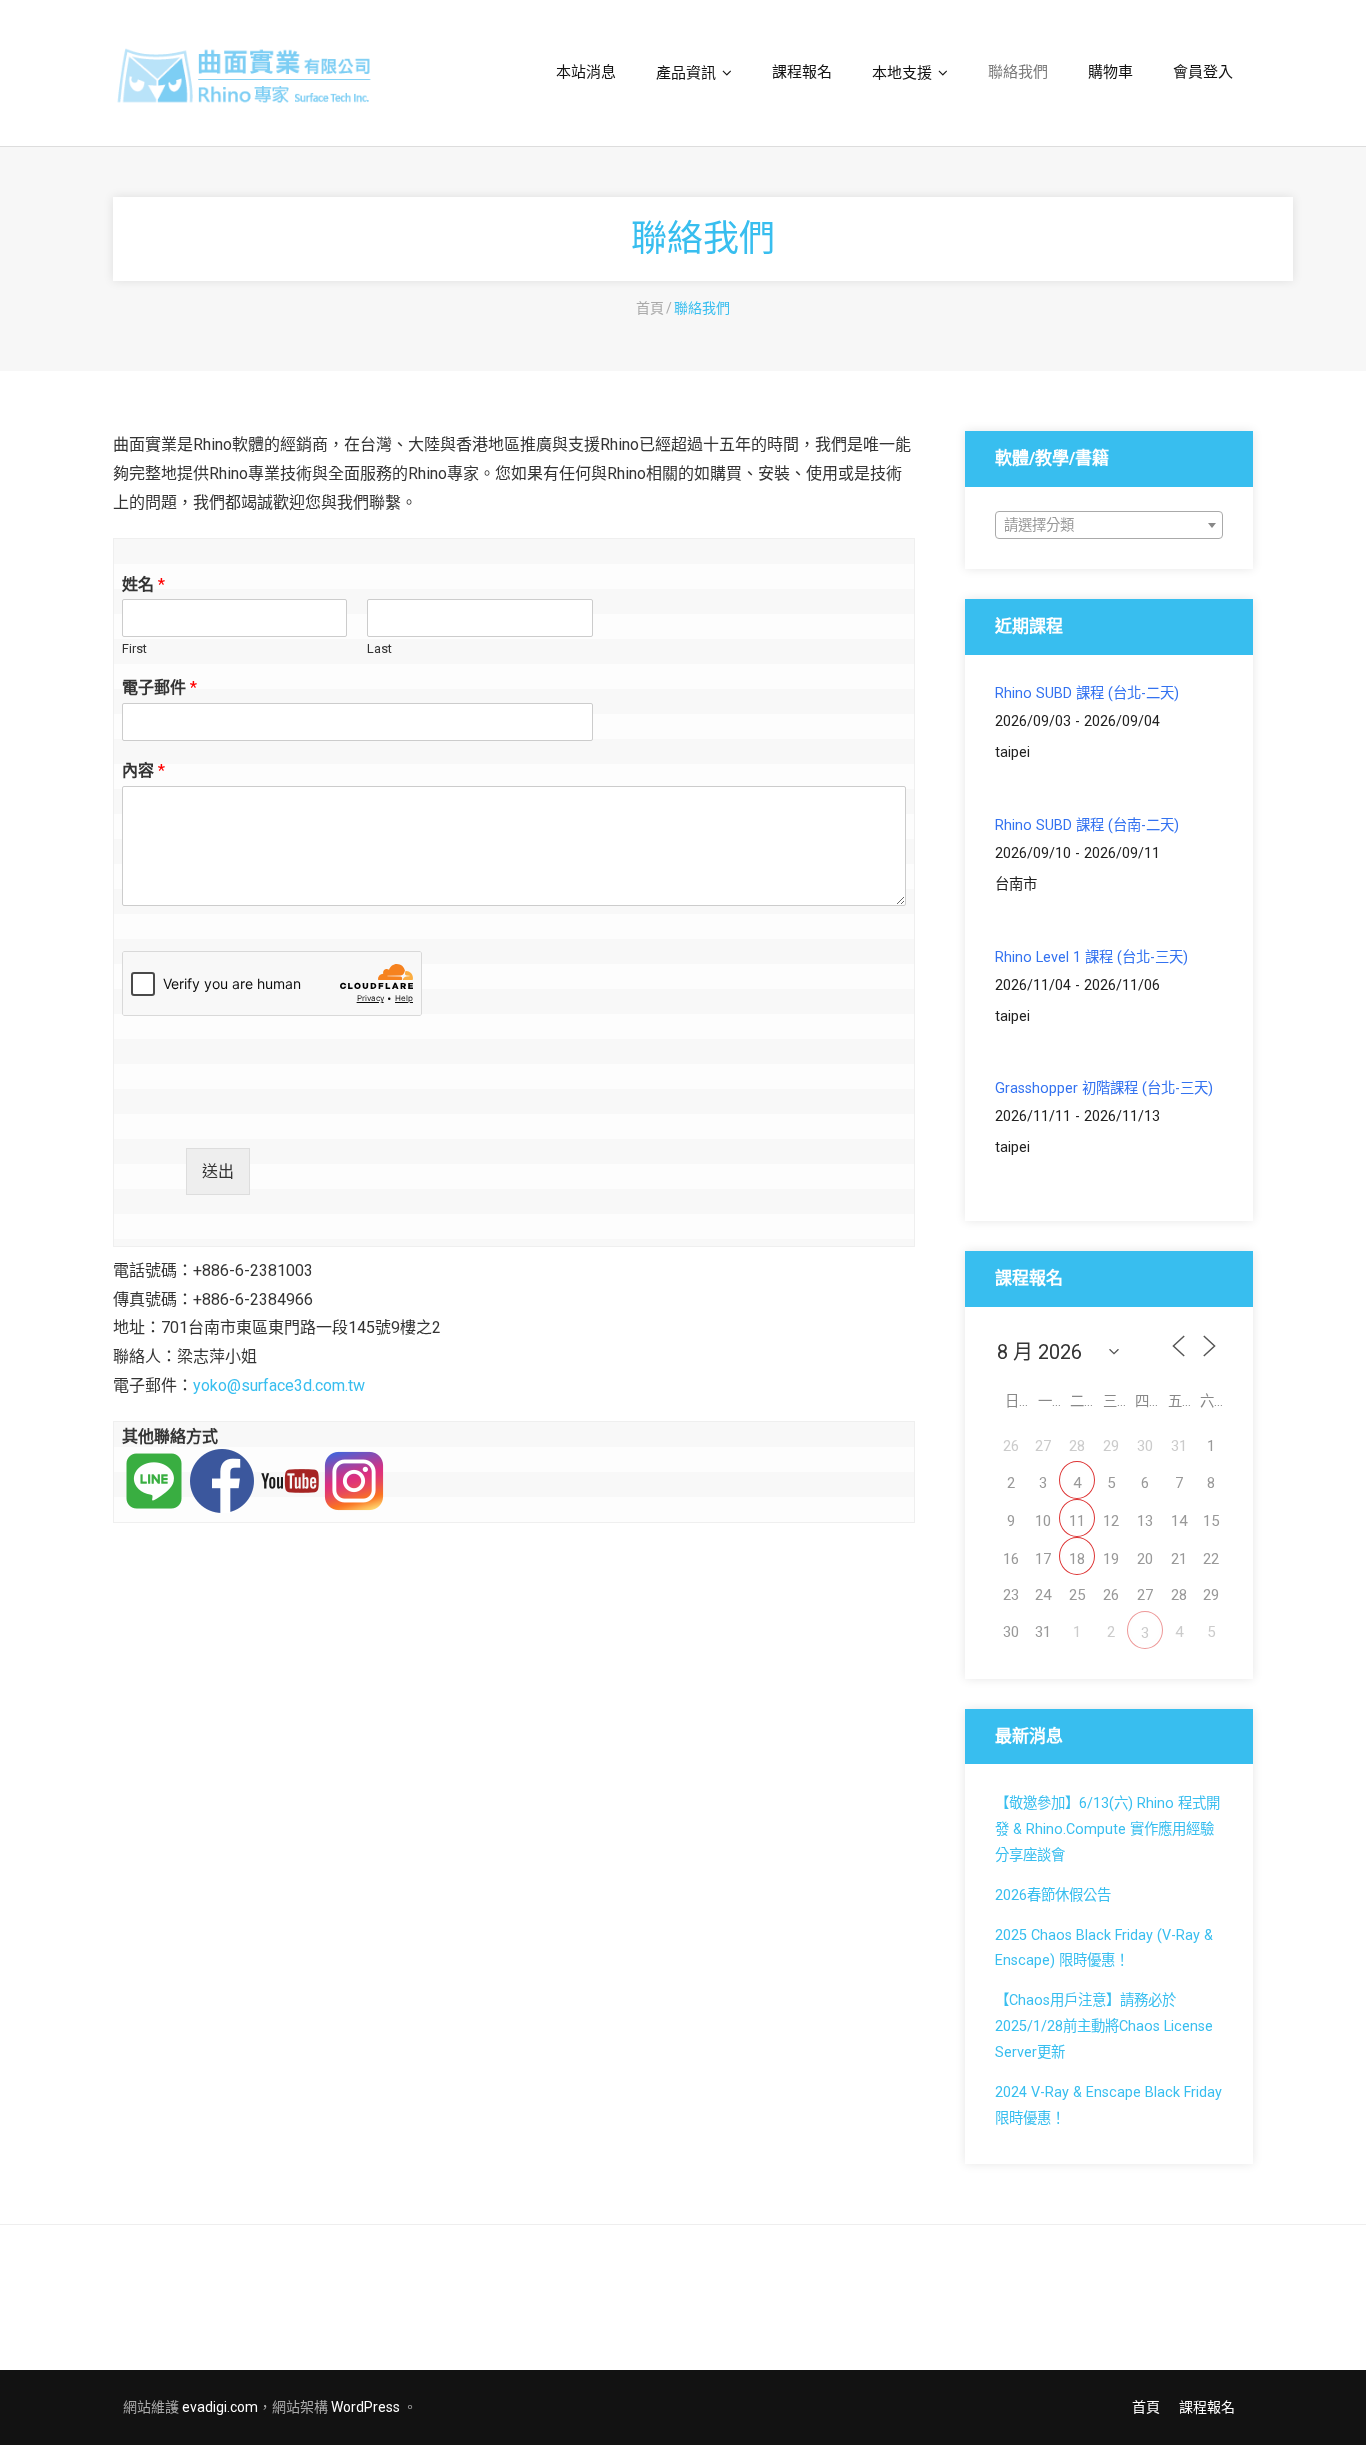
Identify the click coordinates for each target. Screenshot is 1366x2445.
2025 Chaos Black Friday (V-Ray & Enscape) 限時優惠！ (1104, 1948)
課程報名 (1207, 2407)
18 (1077, 1559)
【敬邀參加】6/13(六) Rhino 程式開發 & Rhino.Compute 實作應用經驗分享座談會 (1107, 1829)
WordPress (365, 2407)
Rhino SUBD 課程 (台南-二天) (1087, 825)
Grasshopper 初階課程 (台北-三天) (1104, 1088)
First (134, 648)
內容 (143, 770)
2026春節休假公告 (1053, 1895)
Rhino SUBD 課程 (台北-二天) (1087, 693)
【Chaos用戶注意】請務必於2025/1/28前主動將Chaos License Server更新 (1104, 2026)
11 (1077, 1521)
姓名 (143, 584)
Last (379, 648)
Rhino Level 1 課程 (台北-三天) (1091, 957)
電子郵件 (159, 687)
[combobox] (1109, 525)
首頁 (650, 308)
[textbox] (1109, 526)
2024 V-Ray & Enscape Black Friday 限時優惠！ (1108, 2105)
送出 (218, 1171)
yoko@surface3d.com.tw (279, 1385)
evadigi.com (220, 2407)
